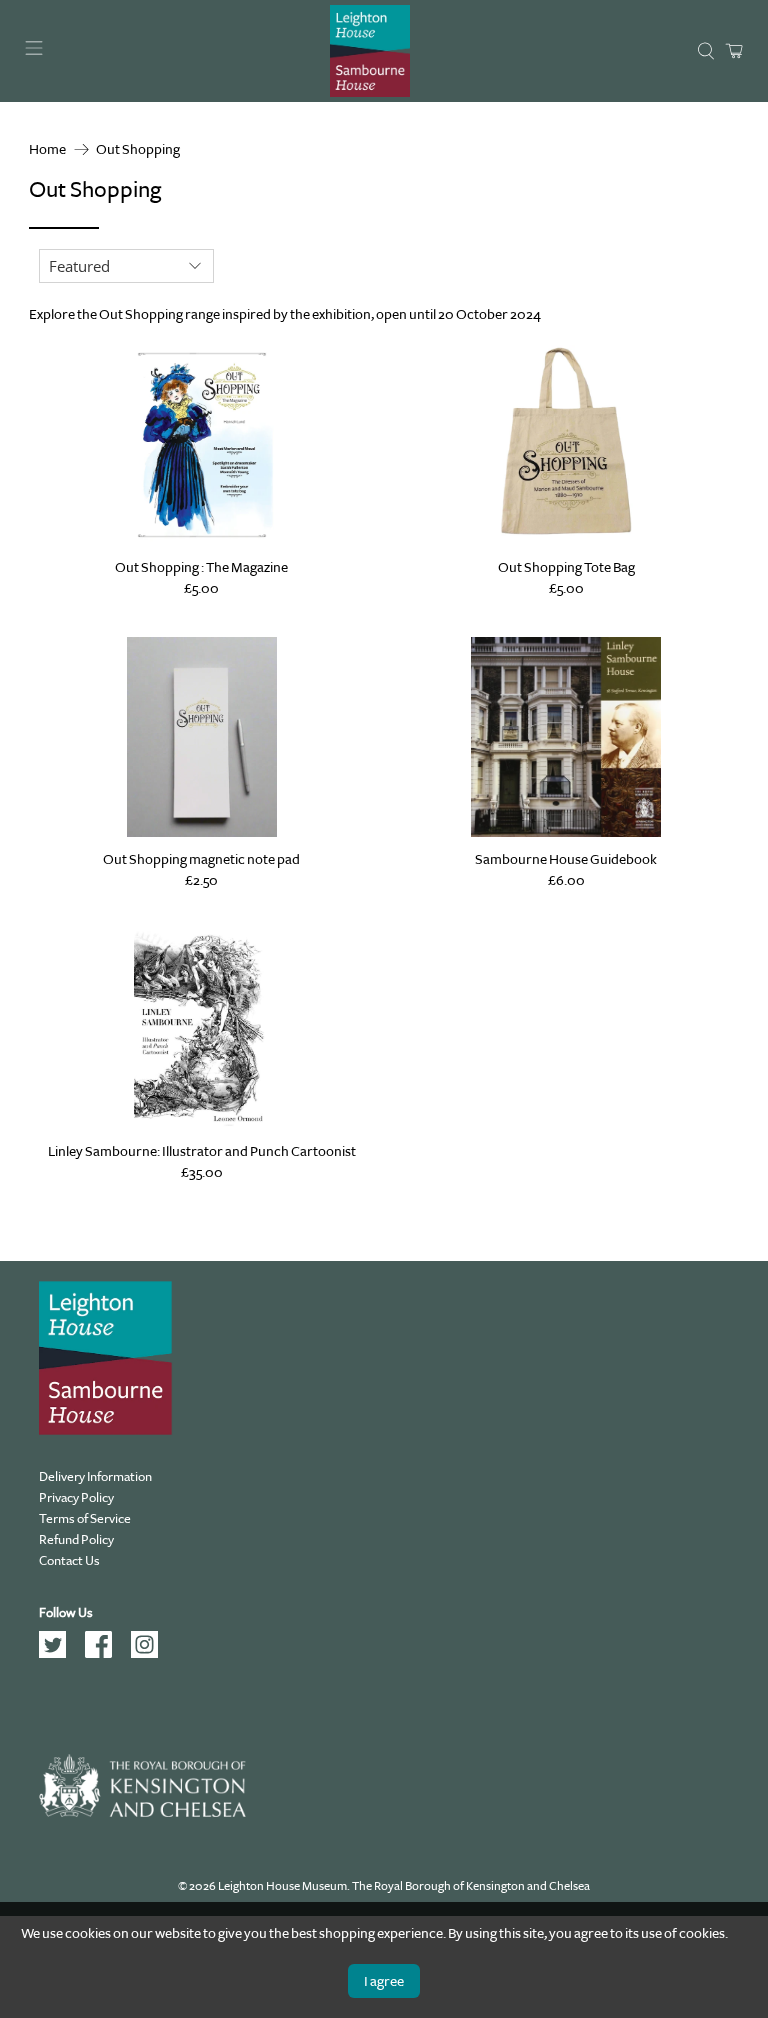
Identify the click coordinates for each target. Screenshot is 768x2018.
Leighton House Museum (282, 1886)
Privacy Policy (76, 1497)
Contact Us (69, 1560)
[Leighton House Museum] (370, 51)
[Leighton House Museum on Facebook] (105, 1653)
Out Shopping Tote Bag (566, 567)
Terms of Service (85, 1518)
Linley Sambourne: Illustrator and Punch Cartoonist (202, 1151)
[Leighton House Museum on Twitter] (59, 1653)
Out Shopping (138, 149)
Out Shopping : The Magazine (201, 567)
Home (47, 149)
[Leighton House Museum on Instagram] (151, 1653)
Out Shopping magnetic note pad (201, 859)
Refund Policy (76, 1539)
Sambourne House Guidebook (566, 859)
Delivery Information (95, 1476)
